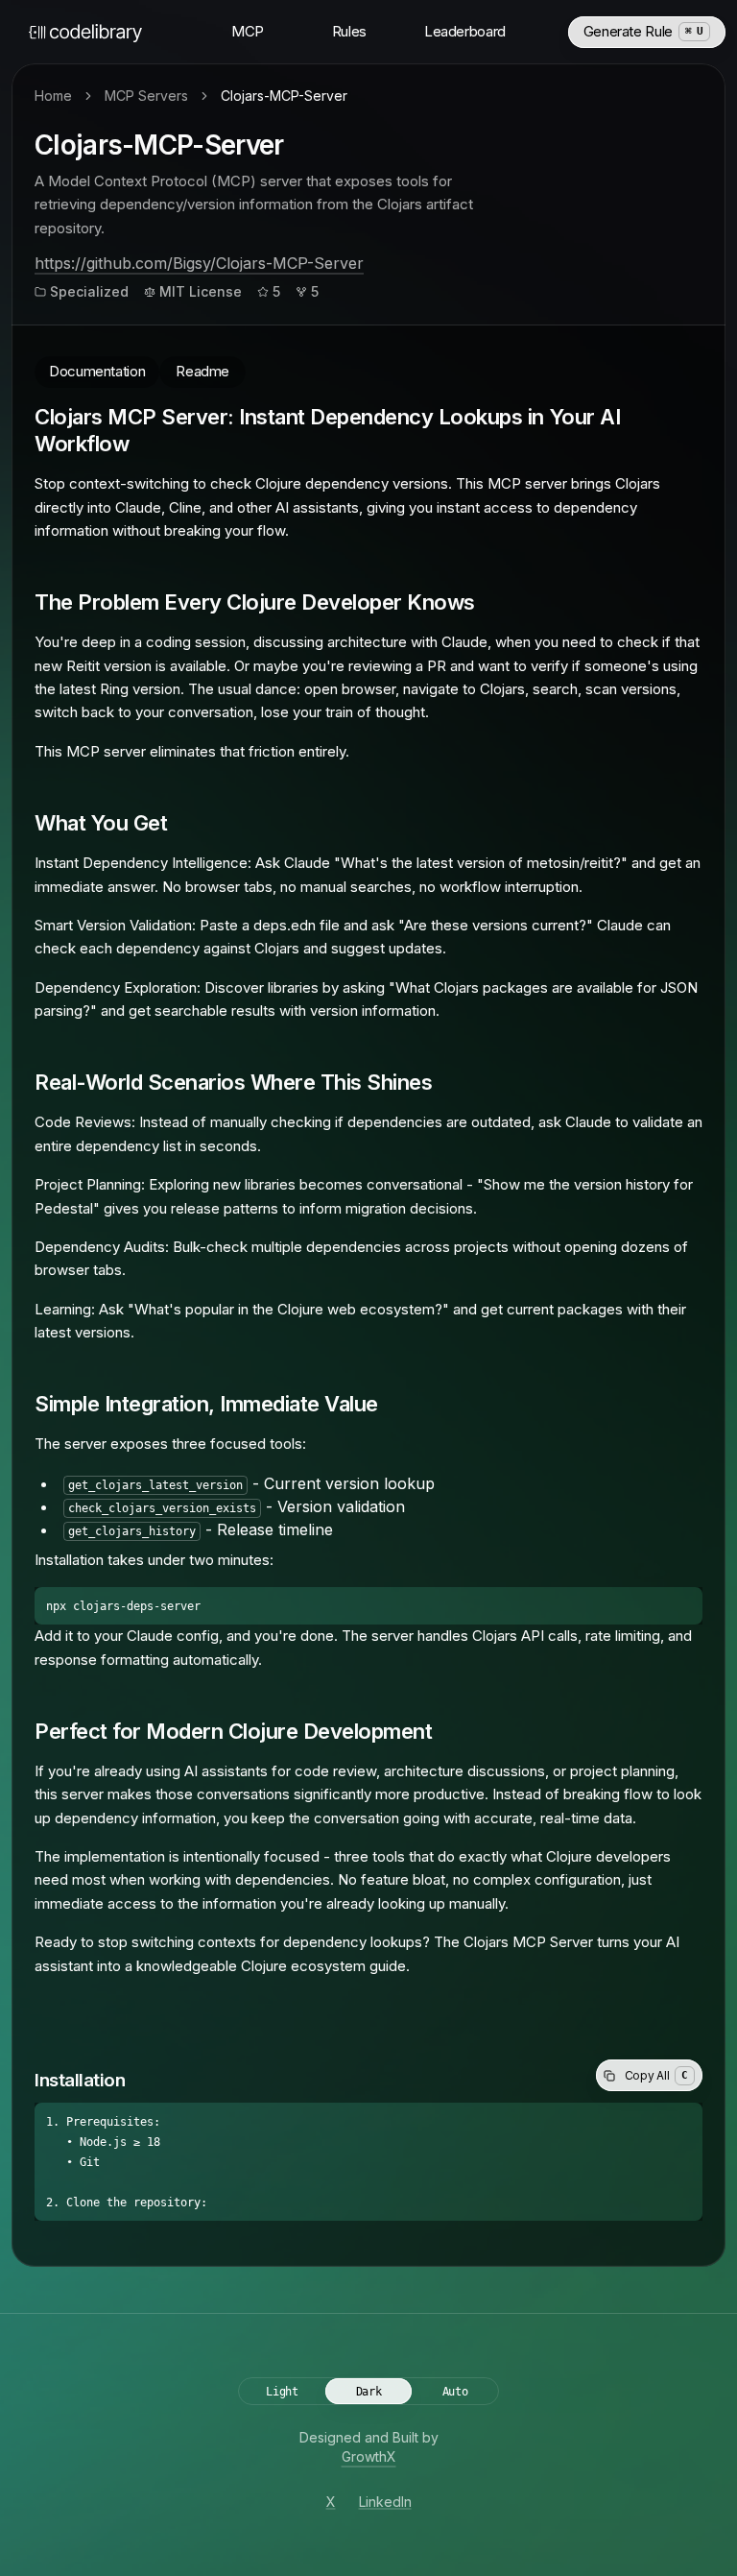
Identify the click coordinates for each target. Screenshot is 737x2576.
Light (282, 2392)
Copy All (656, 2075)
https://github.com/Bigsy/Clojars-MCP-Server (199, 263)
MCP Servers (146, 96)
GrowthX (369, 2456)
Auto (455, 2392)
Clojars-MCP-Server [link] (284, 96)
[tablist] (368, 357)
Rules (349, 31)
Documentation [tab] (97, 371)
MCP (248, 31)
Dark (369, 2392)
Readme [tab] (202, 371)
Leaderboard (465, 31)
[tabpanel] (368, 1214)
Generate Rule (643, 31)
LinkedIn (385, 2502)
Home (53, 96)
